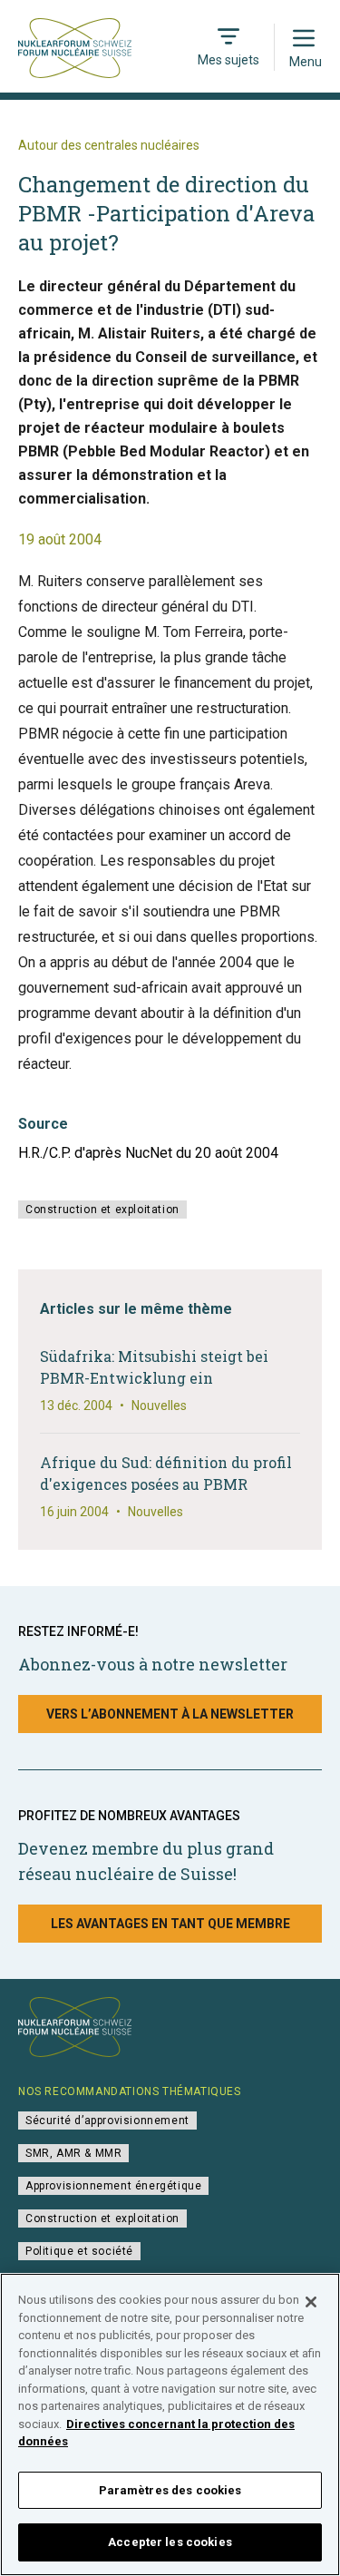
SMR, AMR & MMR (73, 2153)
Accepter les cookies (170, 2542)
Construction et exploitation (102, 1210)
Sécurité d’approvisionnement (107, 2121)
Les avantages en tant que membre (170, 1924)
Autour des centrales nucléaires (109, 145)
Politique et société (79, 2251)
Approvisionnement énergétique (113, 2186)
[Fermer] (311, 2302)
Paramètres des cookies (170, 2490)
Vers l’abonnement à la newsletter (170, 1714)
